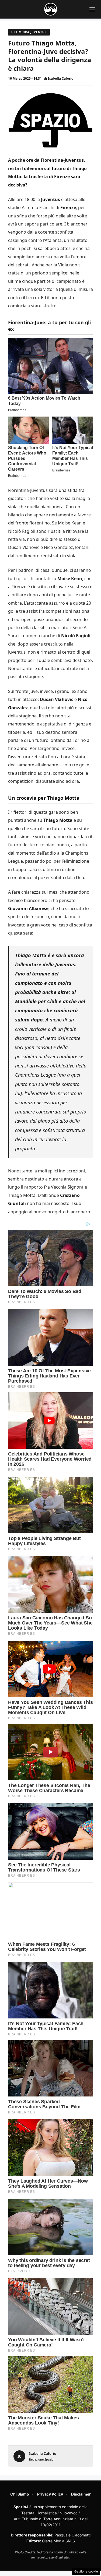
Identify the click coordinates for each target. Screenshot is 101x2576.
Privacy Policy (50, 2494)
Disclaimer (81, 2494)
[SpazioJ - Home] (51, 9)
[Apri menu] (92, 9)
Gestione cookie (86, 2571)
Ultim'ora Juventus (29, 32)
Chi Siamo (20, 2494)
